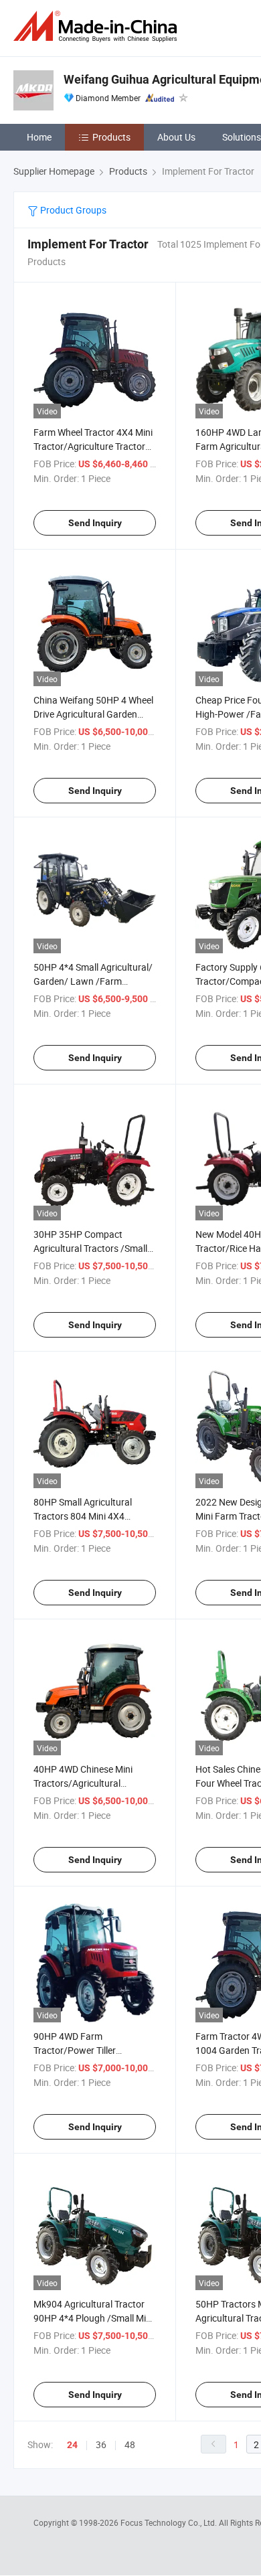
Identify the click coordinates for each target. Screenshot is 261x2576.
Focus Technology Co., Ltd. (170, 2522)
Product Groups (72, 210)
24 (72, 2445)
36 (101, 2444)
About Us (176, 137)
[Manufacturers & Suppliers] (98, 26)
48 (130, 2444)
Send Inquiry (95, 523)
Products (111, 137)
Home (39, 137)
